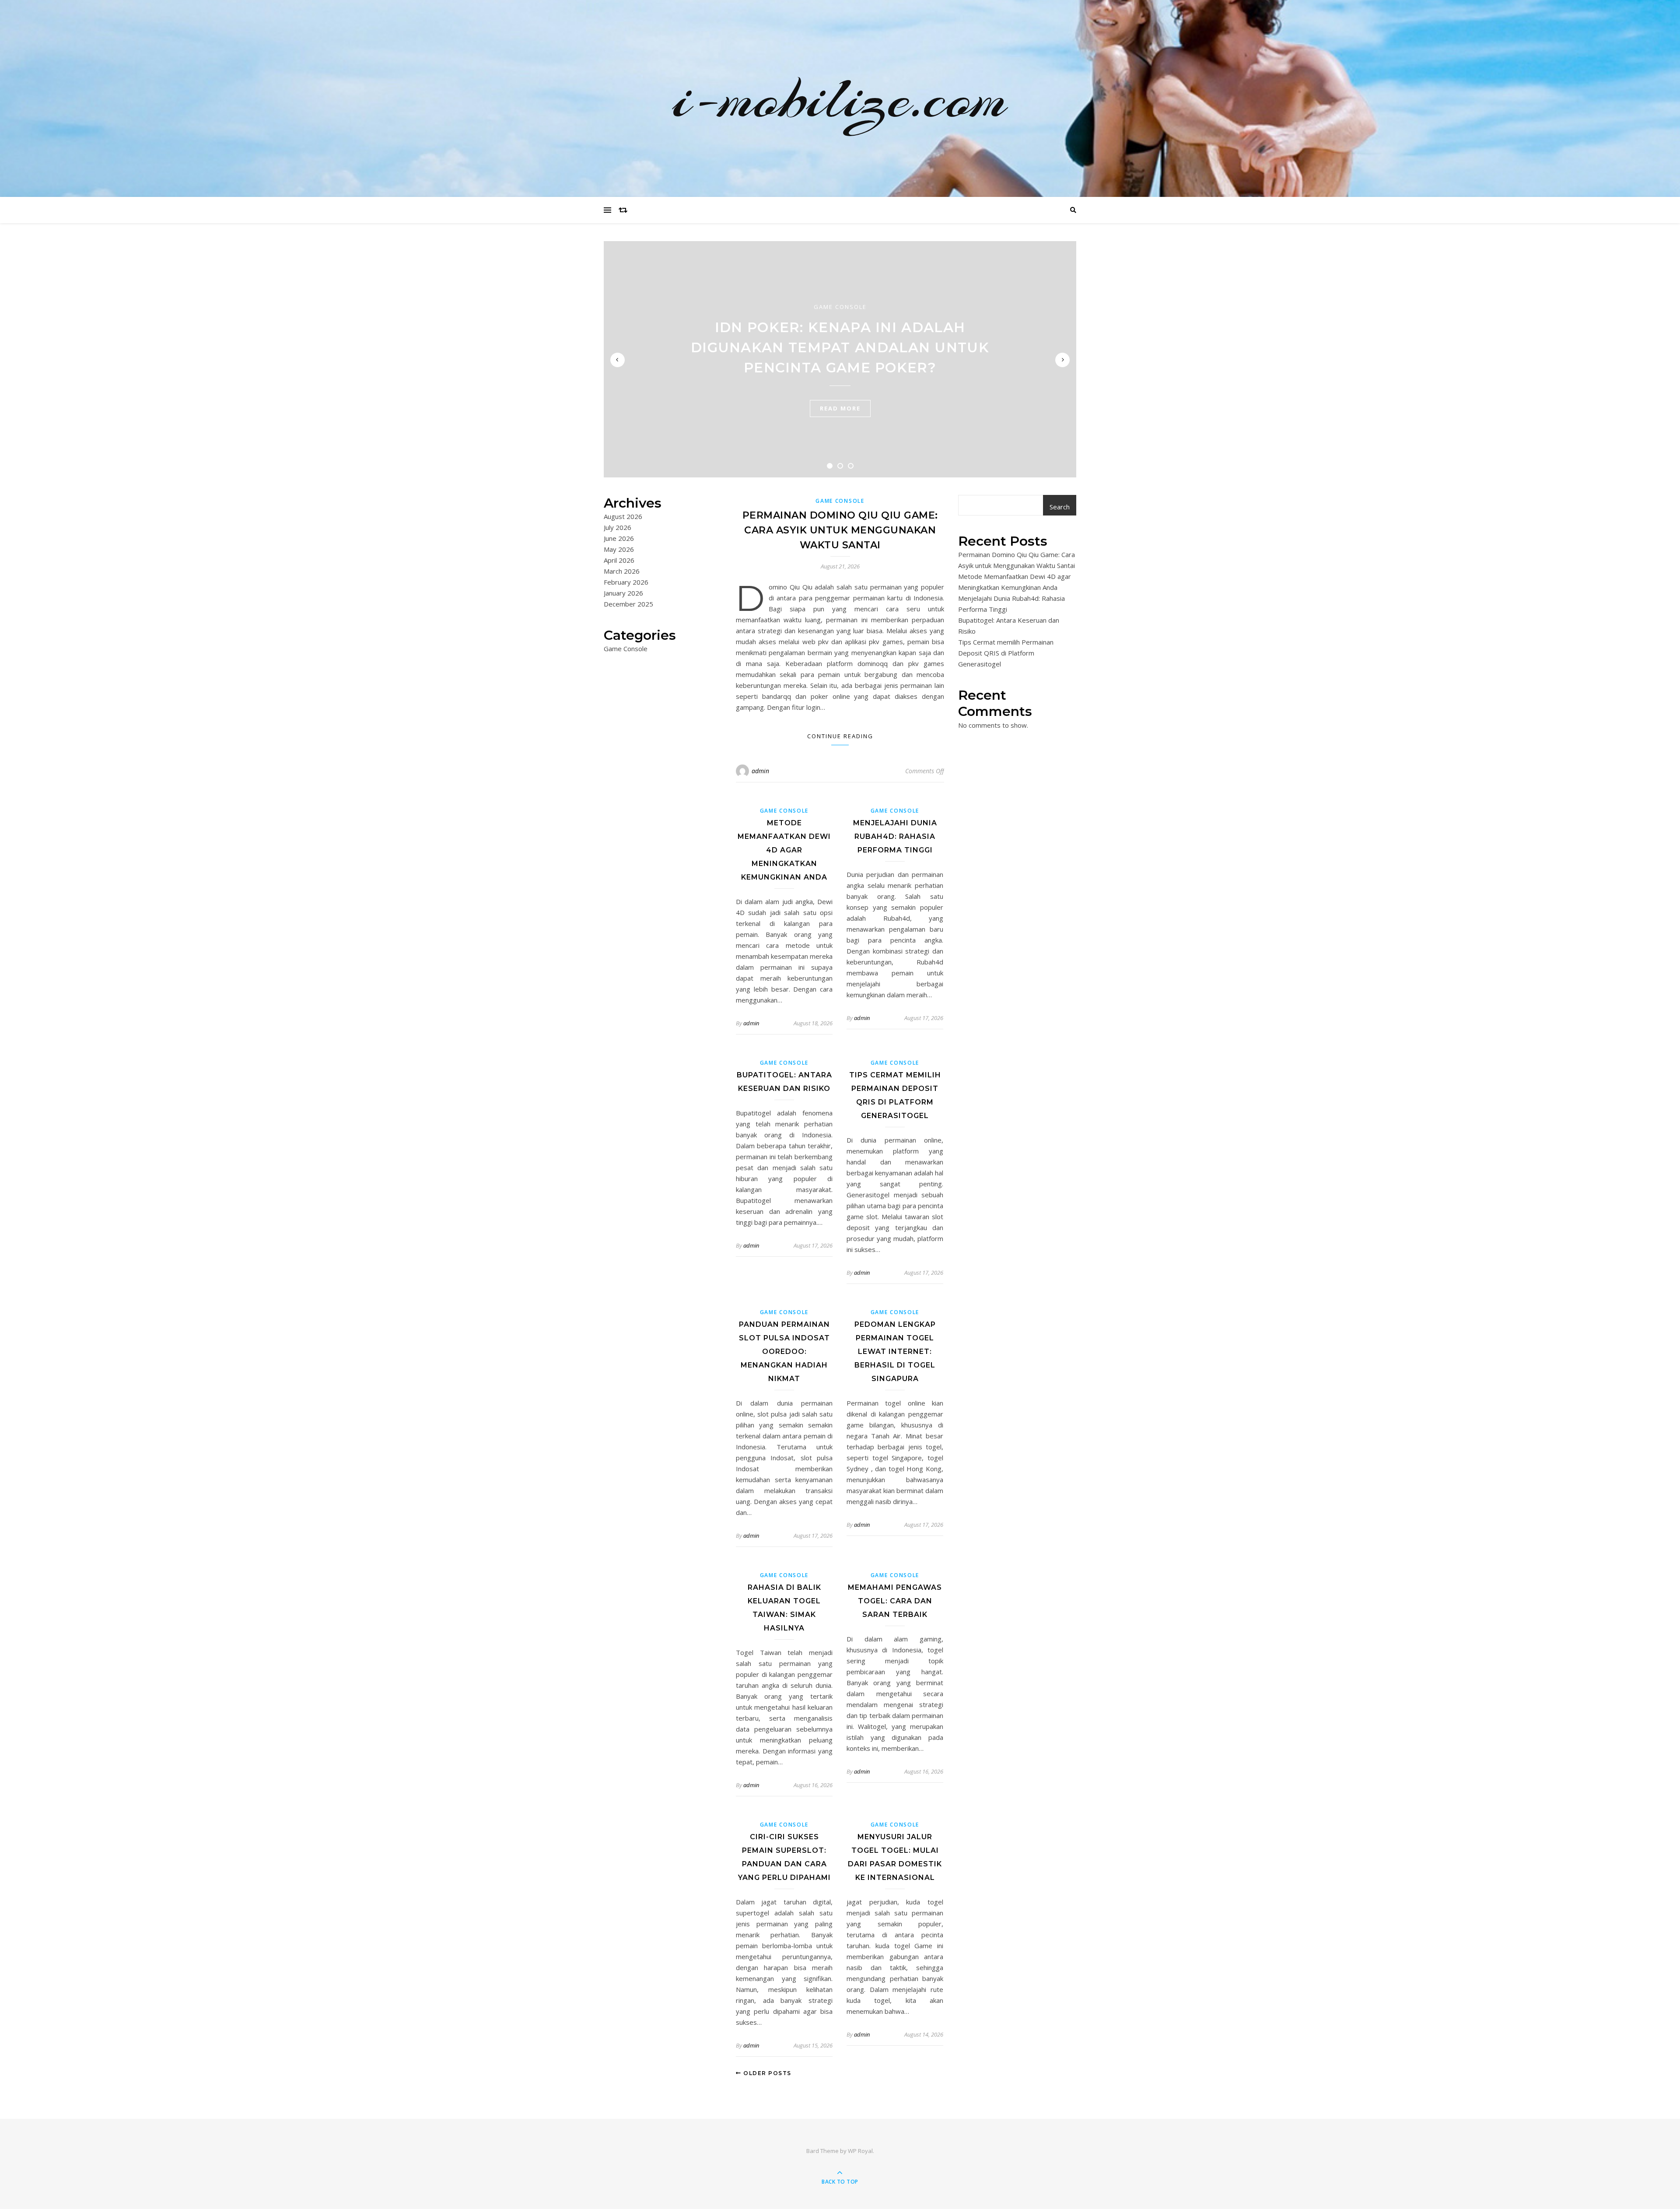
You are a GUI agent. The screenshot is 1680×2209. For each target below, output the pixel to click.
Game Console (840, 307)
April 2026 (619, 560)
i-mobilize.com (840, 98)
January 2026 (623, 593)
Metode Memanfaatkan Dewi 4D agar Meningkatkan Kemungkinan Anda (784, 850)
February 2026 (626, 582)
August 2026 (623, 516)
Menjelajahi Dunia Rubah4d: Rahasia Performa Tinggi (895, 836)
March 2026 (622, 571)
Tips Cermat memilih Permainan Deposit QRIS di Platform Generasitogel (1006, 653)
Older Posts (766, 2073)
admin (760, 771)
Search (1060, 507)
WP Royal (860, 2151)
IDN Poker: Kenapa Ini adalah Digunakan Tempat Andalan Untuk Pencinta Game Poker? (840, 347)
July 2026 (618, 527)
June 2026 (619, 538)
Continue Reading (840, 736)
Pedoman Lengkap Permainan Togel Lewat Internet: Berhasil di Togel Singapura (895, 1352)
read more (840, 408)
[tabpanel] (840, 359)
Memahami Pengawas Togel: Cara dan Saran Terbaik (895, 1601)
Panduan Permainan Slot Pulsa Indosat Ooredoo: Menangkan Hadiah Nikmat (784, 1352)
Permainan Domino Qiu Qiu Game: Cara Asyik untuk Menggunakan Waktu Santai (840, 530)
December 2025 (628, 604)
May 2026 (619, 549)
